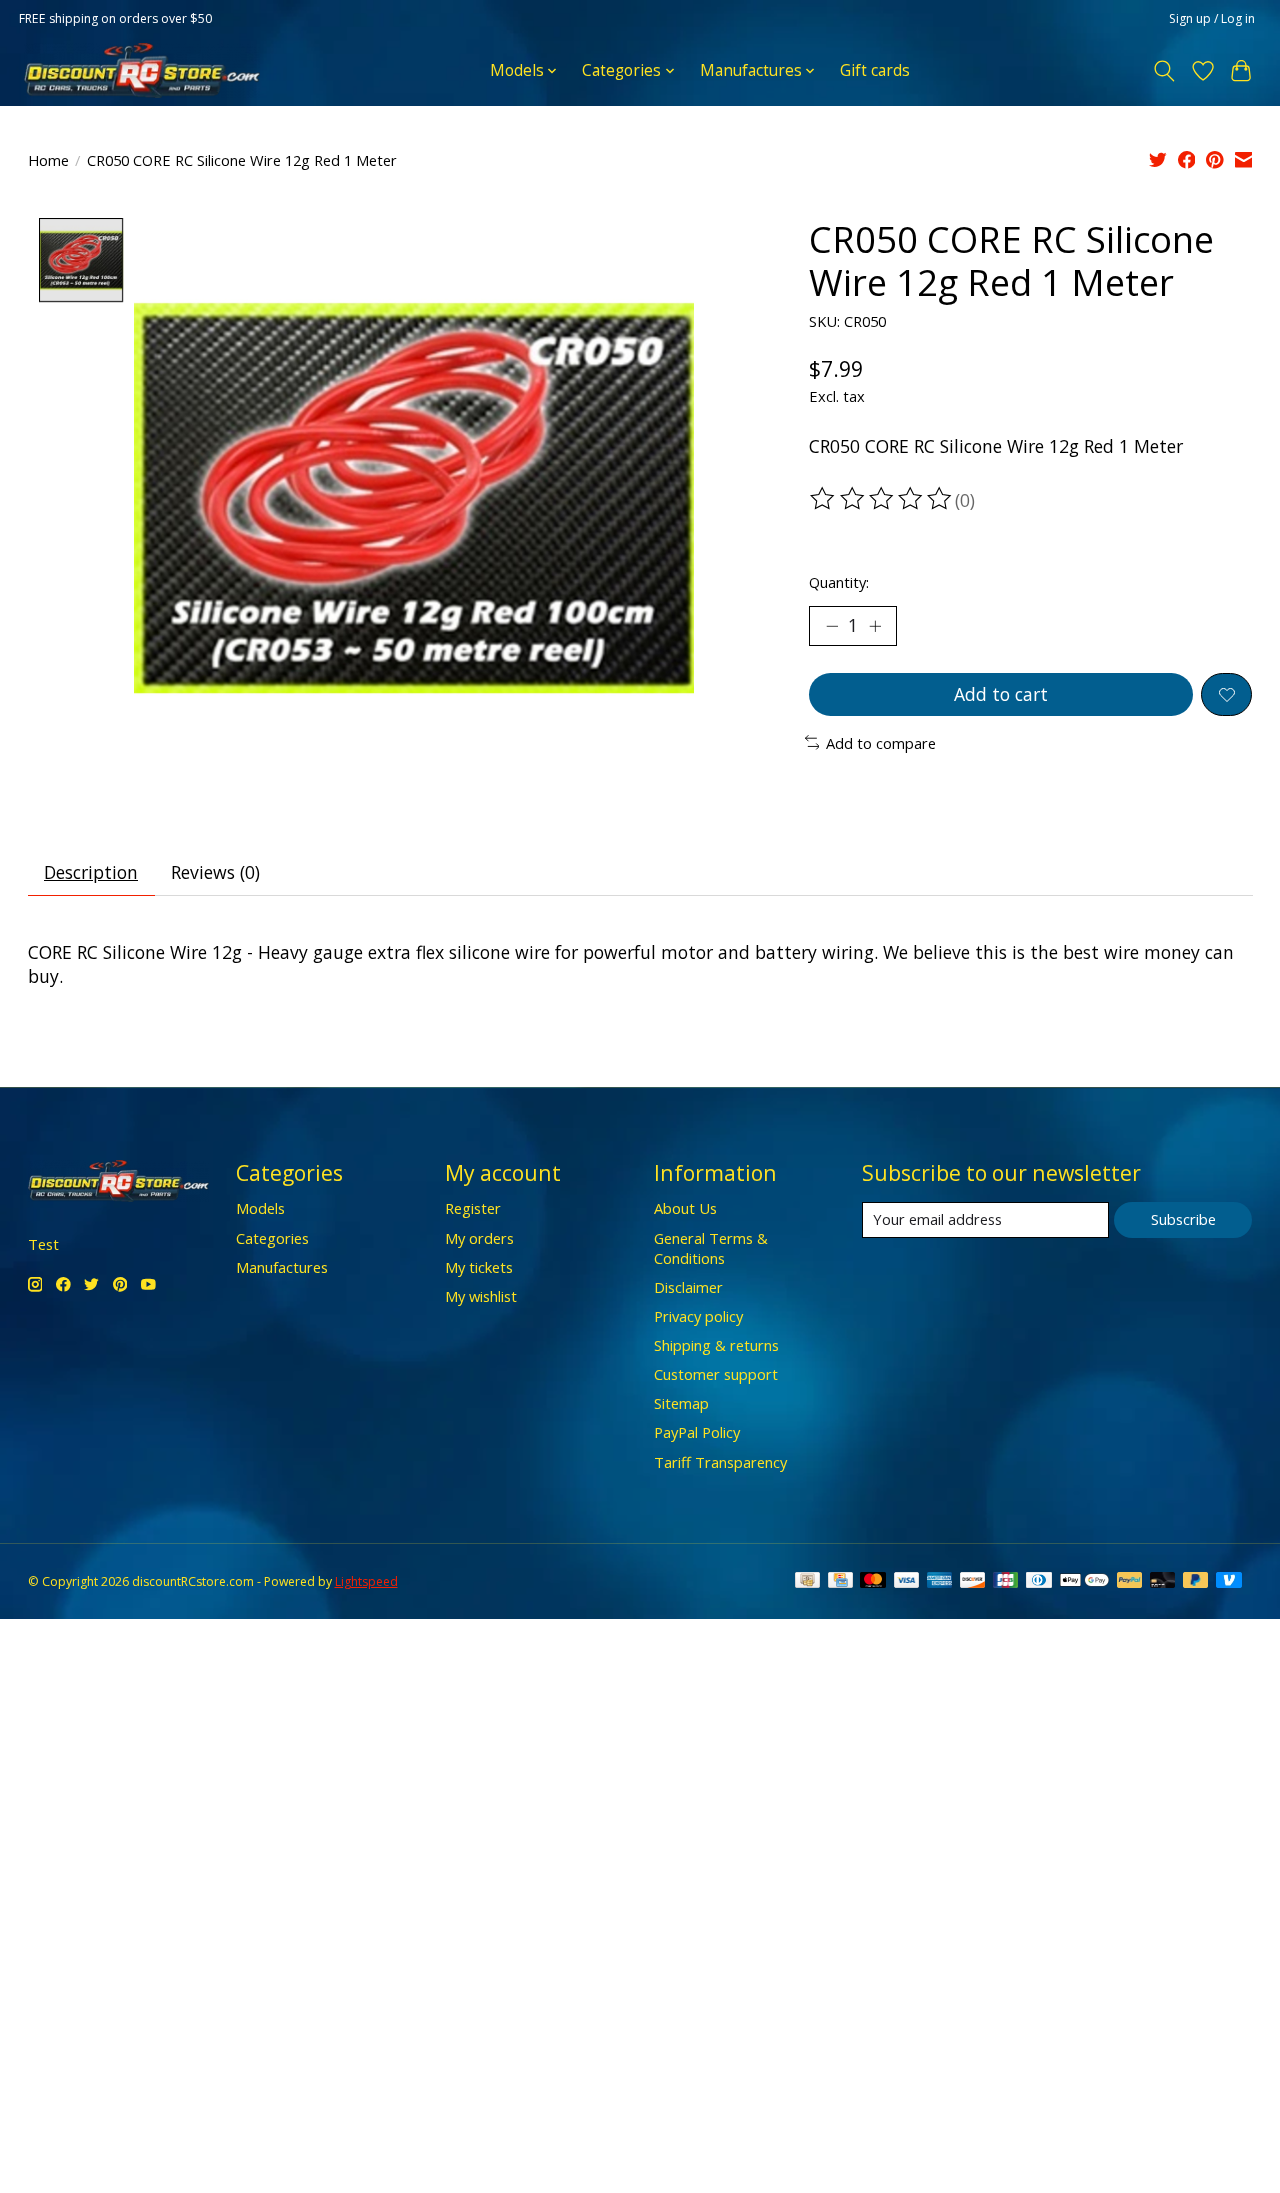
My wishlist (481, 1296)
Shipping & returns (716, 1345)
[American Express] (940, 1582)
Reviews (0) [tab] (215, 872)
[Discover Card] (973, 1582)
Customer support (716, 1374)
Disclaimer (688, 1287)
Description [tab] (91, 872)
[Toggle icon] (1163, 71)
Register (473, 1208)
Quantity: (839, 582)
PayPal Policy (697, 1432)
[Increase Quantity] (875, 626)
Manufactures (282, 1267)
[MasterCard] (873, 1582)
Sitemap (681, 1403)
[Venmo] (1229, 1582)
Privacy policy (698, 1316)
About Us (685, 1208)
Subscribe (1183, 1219)
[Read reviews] (882, 499)
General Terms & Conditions (711, 1248)
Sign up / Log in (1212, 18)
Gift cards (875, 70)
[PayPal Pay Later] (1196, 1582)
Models (260, 1208)
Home (48, 160)
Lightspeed (366, 1581)
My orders (479, 1238)
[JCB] (1006, 1582)
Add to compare (881, 743)
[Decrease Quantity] (832, 626)
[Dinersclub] (1039, 1582)
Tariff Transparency (720, 1462)
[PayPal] (1130, 1582)
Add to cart (1001, 694)
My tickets (479, 1267)
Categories (272, 1238)
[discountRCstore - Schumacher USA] (142, 70)
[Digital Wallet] (1084, 1582)
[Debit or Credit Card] (1163, 1582)
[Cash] (807, 1582)
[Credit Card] (840, 1582)
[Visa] (907, 1582)
